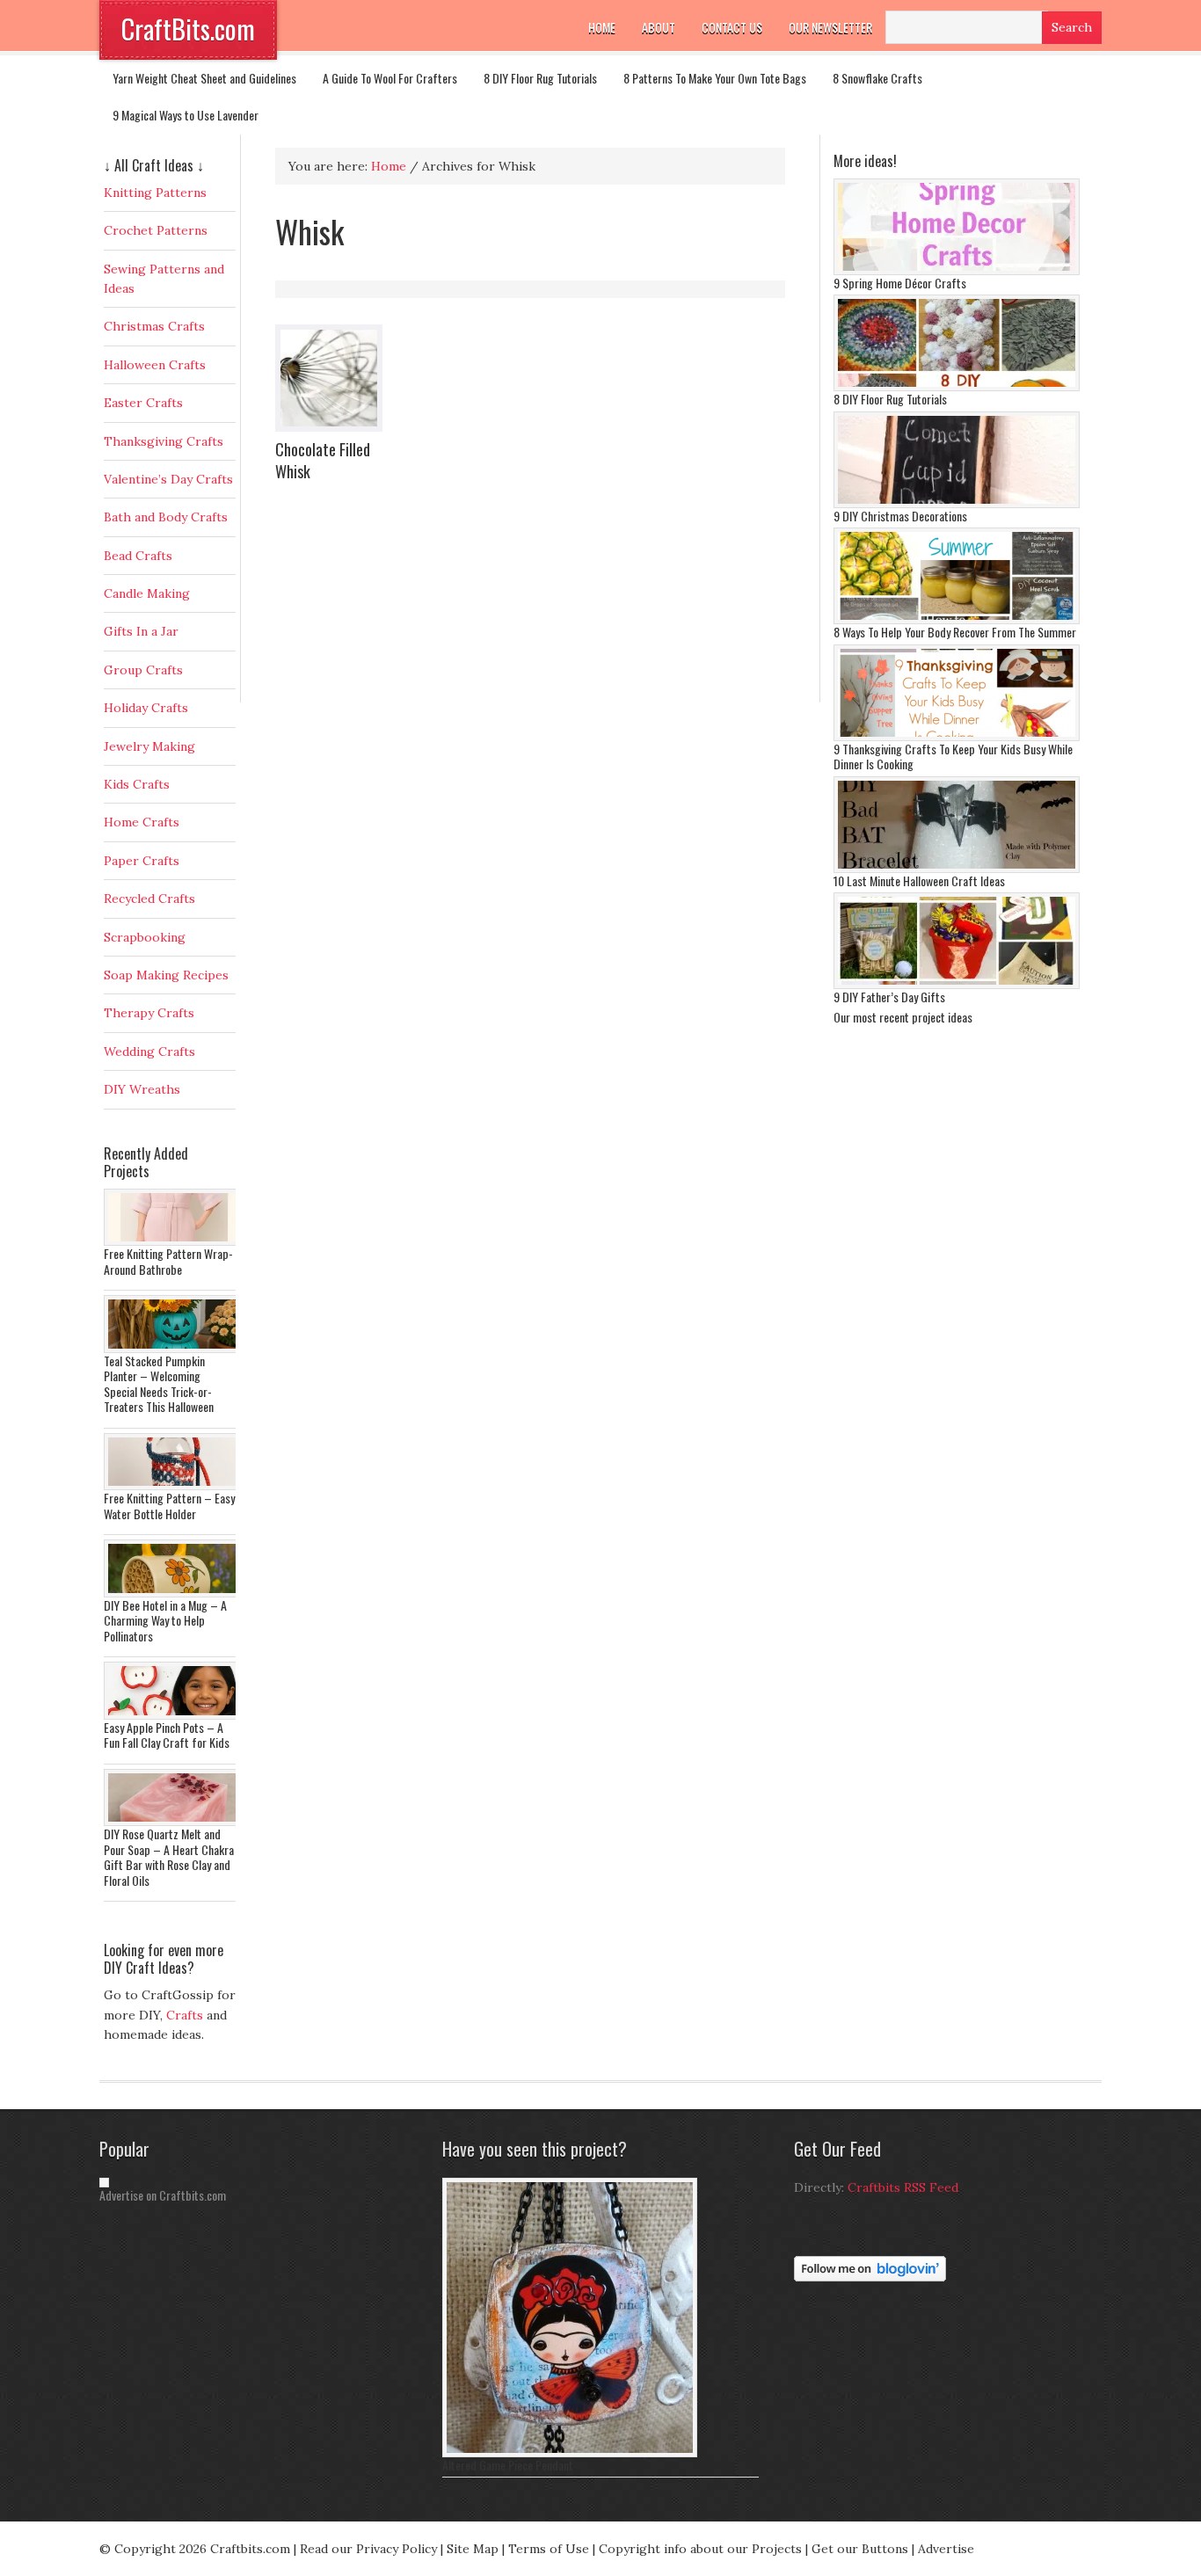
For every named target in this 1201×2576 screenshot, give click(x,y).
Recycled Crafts (149, 899)
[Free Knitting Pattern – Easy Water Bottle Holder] (174, 1486)
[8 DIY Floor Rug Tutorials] (957, 387)
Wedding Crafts (149, 1052)
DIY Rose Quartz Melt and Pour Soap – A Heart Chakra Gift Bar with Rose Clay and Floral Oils (169, 1857)
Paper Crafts (142, 861)
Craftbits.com (250, 2549)
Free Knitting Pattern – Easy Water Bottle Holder (169, 1506)
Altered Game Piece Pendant (508, 2465)
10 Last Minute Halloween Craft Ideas (919, 880)
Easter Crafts (143, 403)
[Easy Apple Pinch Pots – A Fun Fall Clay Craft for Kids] (174, 1715)
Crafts (185, 2015)
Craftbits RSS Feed (903, 2187)
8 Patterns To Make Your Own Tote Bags (715, 78)
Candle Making (147, 593)
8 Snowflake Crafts (877, 78)
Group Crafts (143, 670)
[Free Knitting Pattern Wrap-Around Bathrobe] (174, 1241)
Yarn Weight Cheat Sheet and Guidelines (204, 78)
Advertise (946, 2549)
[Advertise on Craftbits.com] (104, 2183)
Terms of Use (549, 2549)
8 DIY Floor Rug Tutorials (540, 78)
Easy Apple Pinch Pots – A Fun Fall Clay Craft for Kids (167, 1735)
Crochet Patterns (156, 230)
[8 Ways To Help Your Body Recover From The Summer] (957, 620)
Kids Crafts (137, 784)
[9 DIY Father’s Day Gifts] (957, 985)
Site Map (473, 2549)
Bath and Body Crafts (166, 517)
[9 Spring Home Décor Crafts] (957, 271)
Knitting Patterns (155, 193)
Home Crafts (142, 822)
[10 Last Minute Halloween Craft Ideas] (957, 869)
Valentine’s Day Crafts (168, 479)
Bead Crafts (138, 556)
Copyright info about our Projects (700, 2549)
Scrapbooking (145, 937)
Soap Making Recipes (166, 975)
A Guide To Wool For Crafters (390, 78)
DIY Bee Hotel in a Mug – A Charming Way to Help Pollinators (165, 1620)
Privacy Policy (397, 2549)
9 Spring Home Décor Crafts (900, 283)
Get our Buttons (860, 2549)
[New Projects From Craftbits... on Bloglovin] (870, 2277)
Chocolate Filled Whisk (323, 460)
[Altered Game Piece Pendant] (570, 2453)
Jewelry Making (149, 746)
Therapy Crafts (149, 1013)
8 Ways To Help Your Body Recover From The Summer (955, 632)
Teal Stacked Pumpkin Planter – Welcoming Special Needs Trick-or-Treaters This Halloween (159, 1384)
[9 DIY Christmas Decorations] (957, 504)
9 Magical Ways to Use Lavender (186, 115)
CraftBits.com (188, 29)
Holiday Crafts (146, 708)
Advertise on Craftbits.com (163, 2195)
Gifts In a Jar (141, 631)
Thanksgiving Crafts (164, 441)
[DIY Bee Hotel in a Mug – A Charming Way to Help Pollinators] (174, 1593)
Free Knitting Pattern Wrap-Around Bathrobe (168, 1261)
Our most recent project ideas (903, 1017)
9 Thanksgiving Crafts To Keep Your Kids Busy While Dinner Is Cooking (953, 757)
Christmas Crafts (154, 326)
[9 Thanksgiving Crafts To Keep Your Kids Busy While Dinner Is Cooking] (957, 737)
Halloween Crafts (155, 365)
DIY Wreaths (142, 1089)
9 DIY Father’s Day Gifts (889, 997)
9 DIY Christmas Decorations (900, 516)
